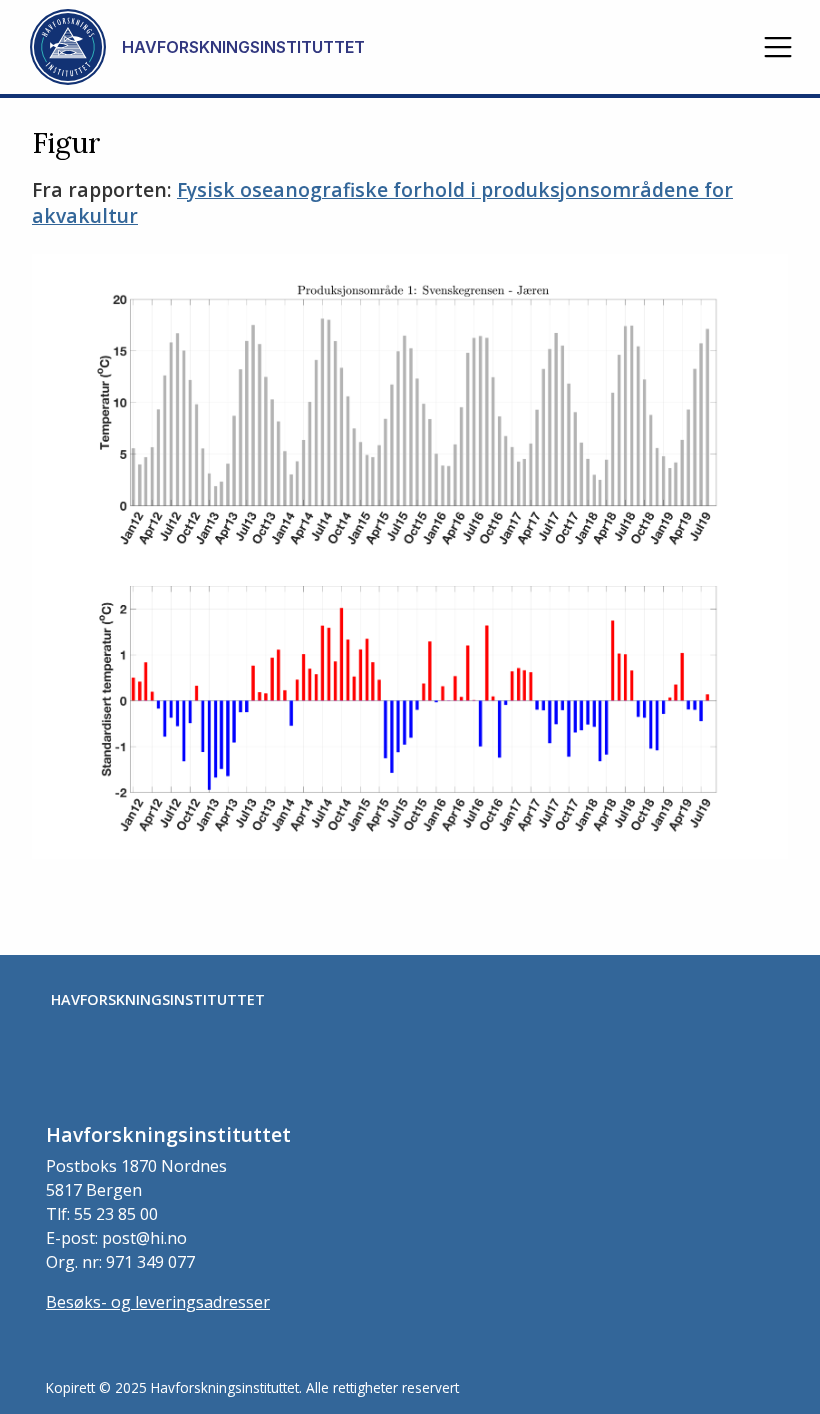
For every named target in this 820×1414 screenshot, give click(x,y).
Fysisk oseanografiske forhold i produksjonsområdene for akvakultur (382, 203)
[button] (778, 47)
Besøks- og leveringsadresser (158, 1302)
